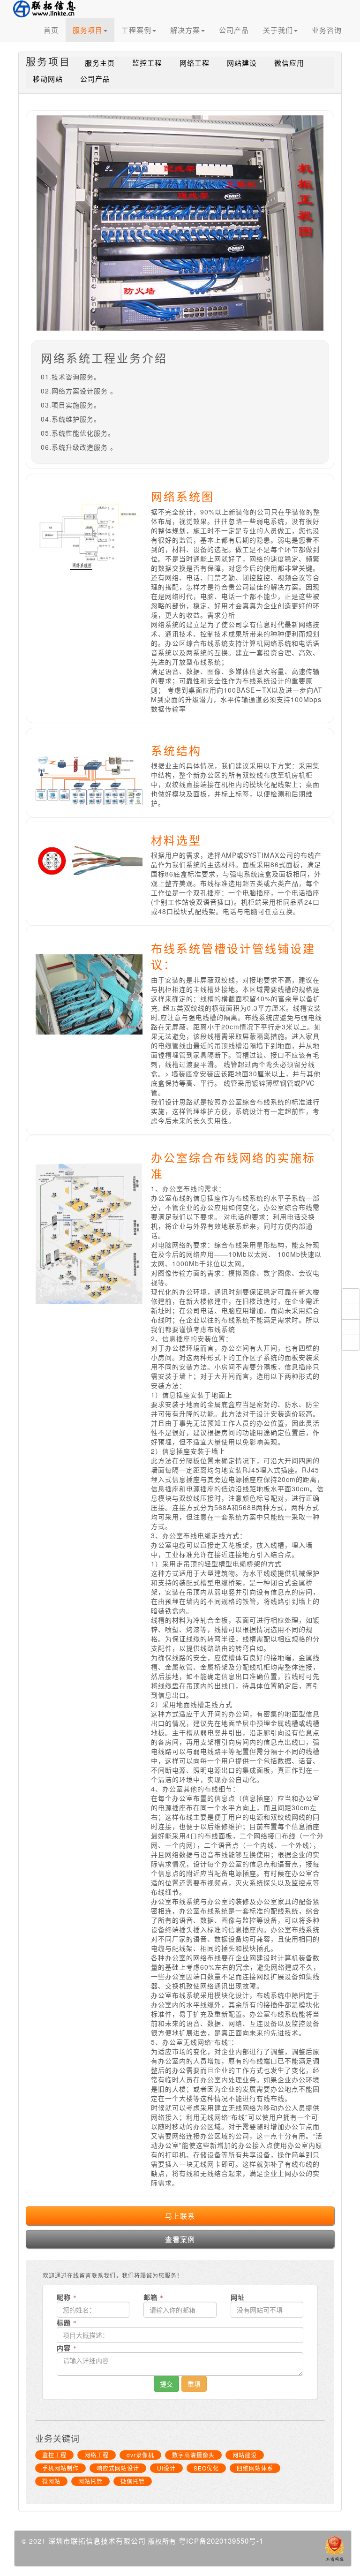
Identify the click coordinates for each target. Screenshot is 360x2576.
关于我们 (278, 30)
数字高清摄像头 (193, 2455)
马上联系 (180, 2216)
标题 (65, 2322)
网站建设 (242, 63)
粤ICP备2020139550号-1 (221, 2541)
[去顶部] (351, 1296)
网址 (238, 2297)
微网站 (51, 2481)
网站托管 (90, 2481)
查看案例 (180, 2239)
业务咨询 (327, 30)
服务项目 (88, 30)
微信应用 (289, 63)
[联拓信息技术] (54, 11)
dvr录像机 (140, 2455)
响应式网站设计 (118, 2468)
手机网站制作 (60, 2468)
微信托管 (133, 2481)
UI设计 (166, 2468)
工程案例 (136, 30)
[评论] (351, 1327)
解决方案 (185, 30)
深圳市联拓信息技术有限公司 (97, 2541)
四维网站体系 (255, 2468)
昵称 (65, 2297)
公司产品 (234, 30)
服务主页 (100, 63)
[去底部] (351, 1343)
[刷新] (351, 1312)
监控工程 (147, 63)
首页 (51, 30)
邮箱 (152, 2297)
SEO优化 (206, 2468)
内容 (65, 2348)
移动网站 (48, 79)
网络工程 (195, 63)
